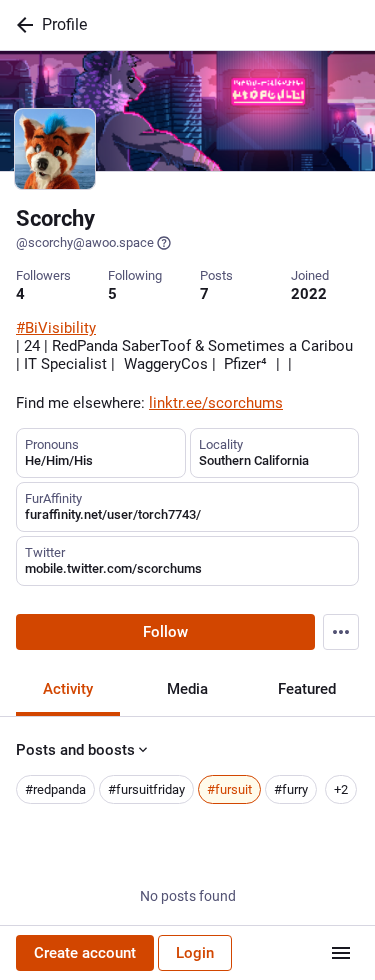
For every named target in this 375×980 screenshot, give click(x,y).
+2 (341, 789)
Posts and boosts (75, 750)
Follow (165, 632)
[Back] (21, 25)
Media (187, 689)
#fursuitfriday (146, 789)
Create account (85, 953)
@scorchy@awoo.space (85, 242)
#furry (291, 789)
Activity (68, 689)
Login (195, 953)
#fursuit (229, 789)
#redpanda (55, 789)
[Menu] (341, 632)
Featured (307, 689)
